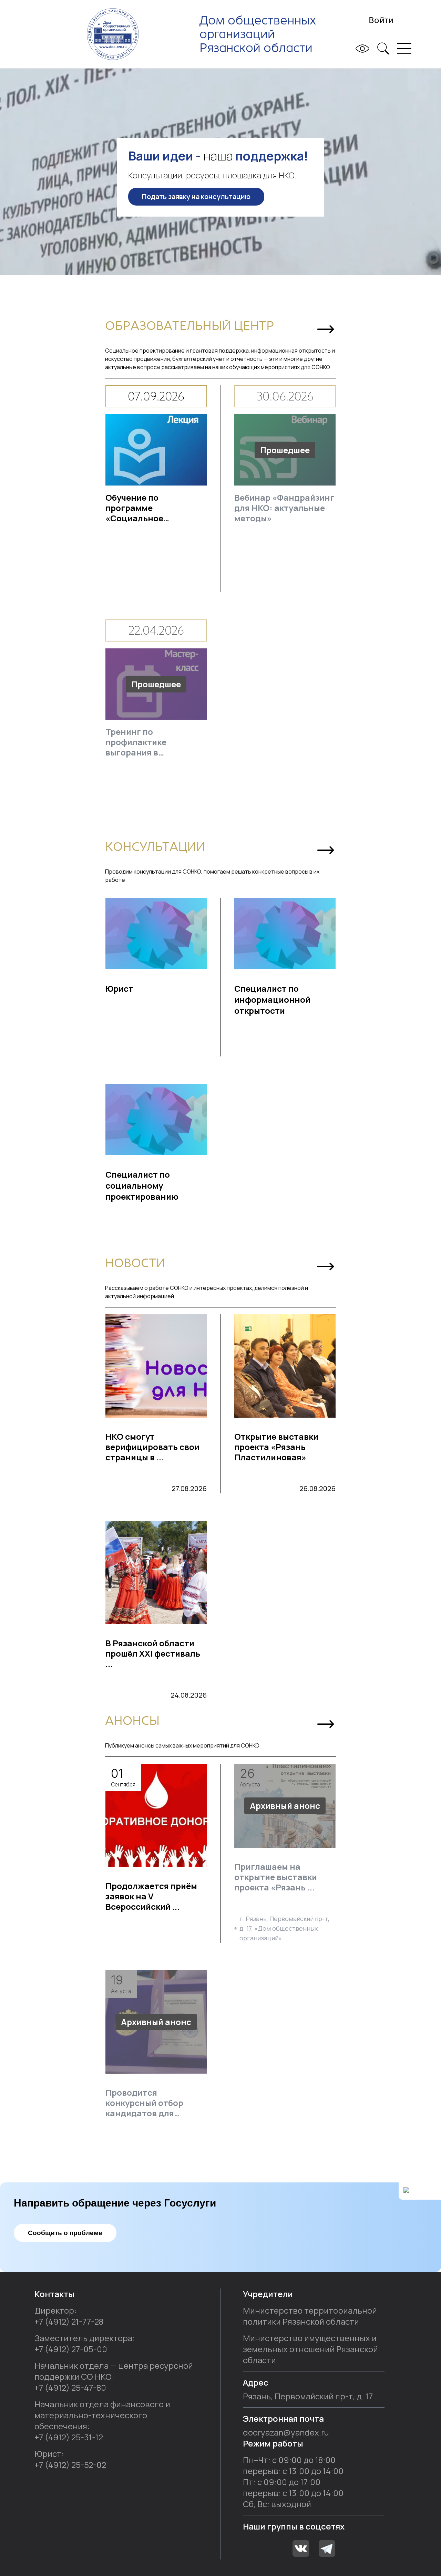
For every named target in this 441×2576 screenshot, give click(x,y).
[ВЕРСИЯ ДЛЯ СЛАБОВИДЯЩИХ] (360, 49)
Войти (381, 20)
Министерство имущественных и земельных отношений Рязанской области (310, 2349)
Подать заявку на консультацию (196, 196)
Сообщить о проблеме (65, 2233)
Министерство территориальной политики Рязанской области (310, 2316)
